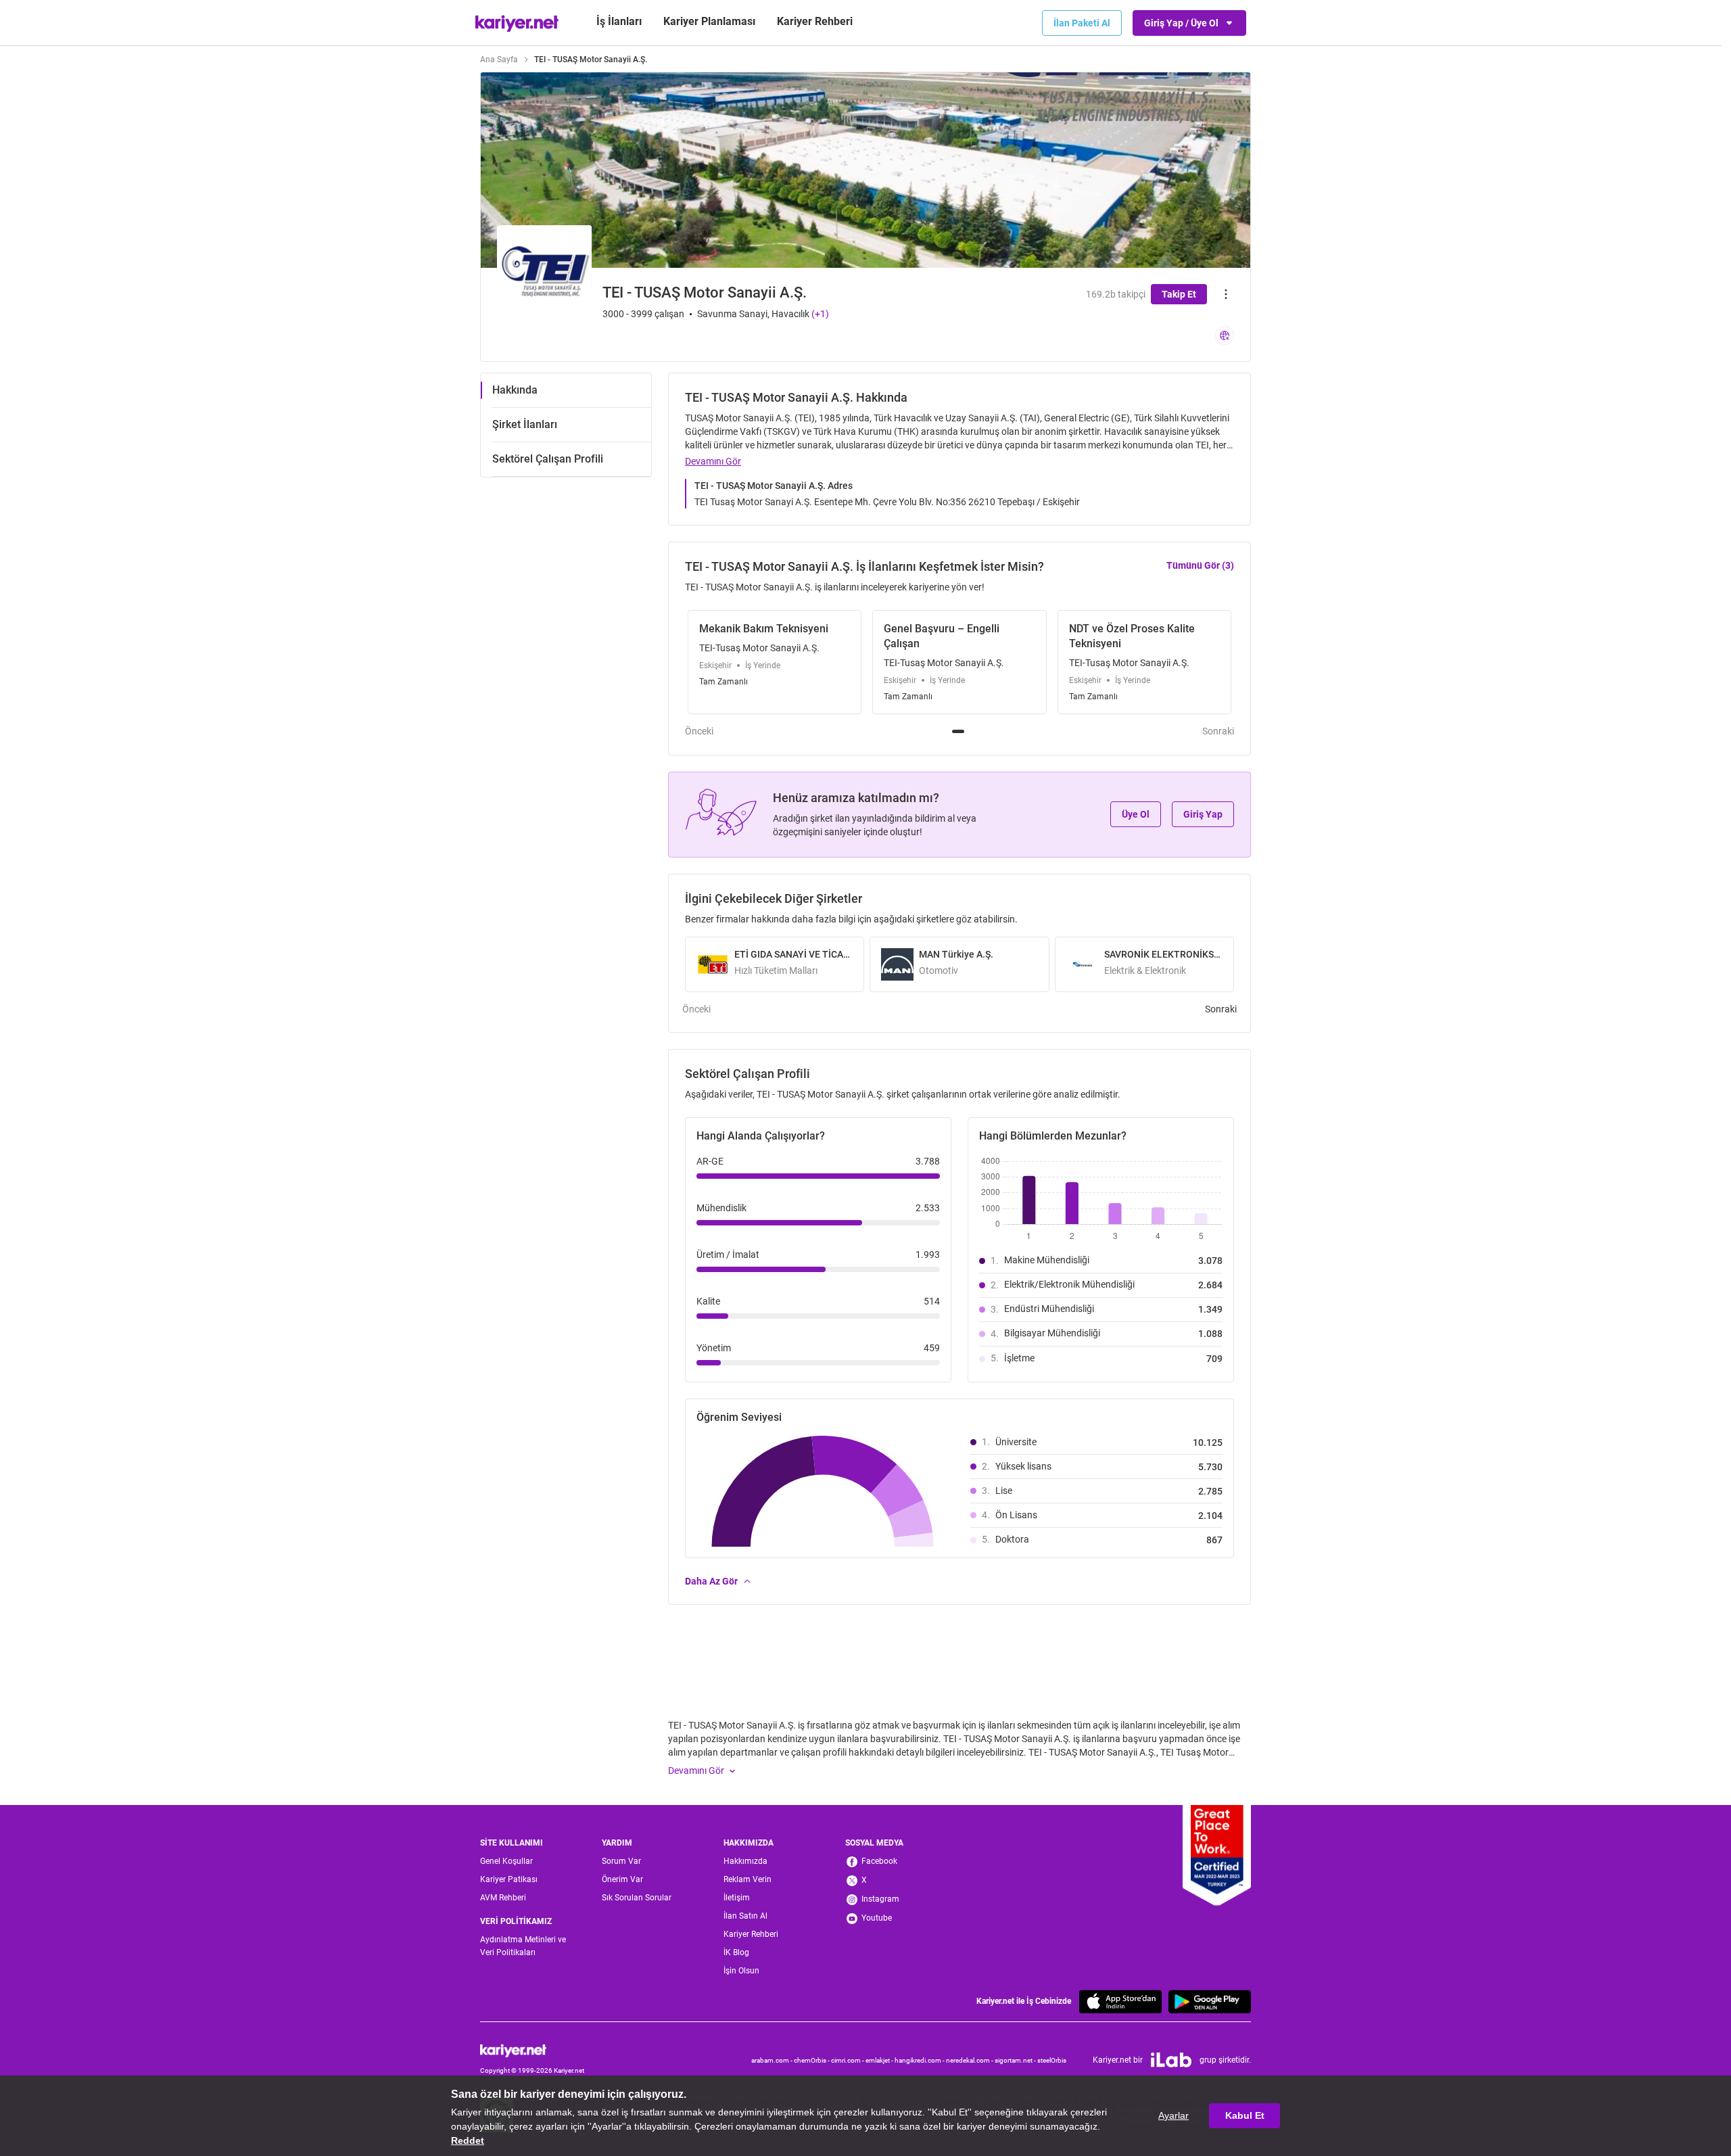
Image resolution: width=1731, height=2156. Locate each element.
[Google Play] (1210, 2001)
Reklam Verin (748, 1879)
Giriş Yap (1203, 814)
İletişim (737, 1898)
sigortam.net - (1016, 2060)
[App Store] (1120, 2001)
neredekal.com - (970, 2060)
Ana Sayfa (499, 60)
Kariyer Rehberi (751, 1934)
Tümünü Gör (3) (1200, 565)
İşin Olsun (741, 1971)
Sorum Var (621, 1861)
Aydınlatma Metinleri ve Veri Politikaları (523, 1946)
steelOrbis (1052, 2060)
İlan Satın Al (745, 1916)
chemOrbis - (812, 2060)
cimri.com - (848, 2060)
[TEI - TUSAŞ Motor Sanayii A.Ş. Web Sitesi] (1225, 335)
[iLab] (1171, 2060)
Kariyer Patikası (509, 1879)
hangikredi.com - (920, 2060)
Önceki (699, 731)
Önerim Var (622, 1879)
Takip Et (1179, 294)
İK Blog (736, 1952)
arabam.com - (773, 2060)
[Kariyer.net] (532, 2050)
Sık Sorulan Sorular (637, 1898)
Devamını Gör (713, 461)
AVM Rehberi (503, 1898)
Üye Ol (1136, 814)
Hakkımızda (745, 1861)
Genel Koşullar (506, 1861)
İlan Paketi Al (1082, 23)
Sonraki (1218, 731)
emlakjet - (880, 2060)
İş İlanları (619, 21)
